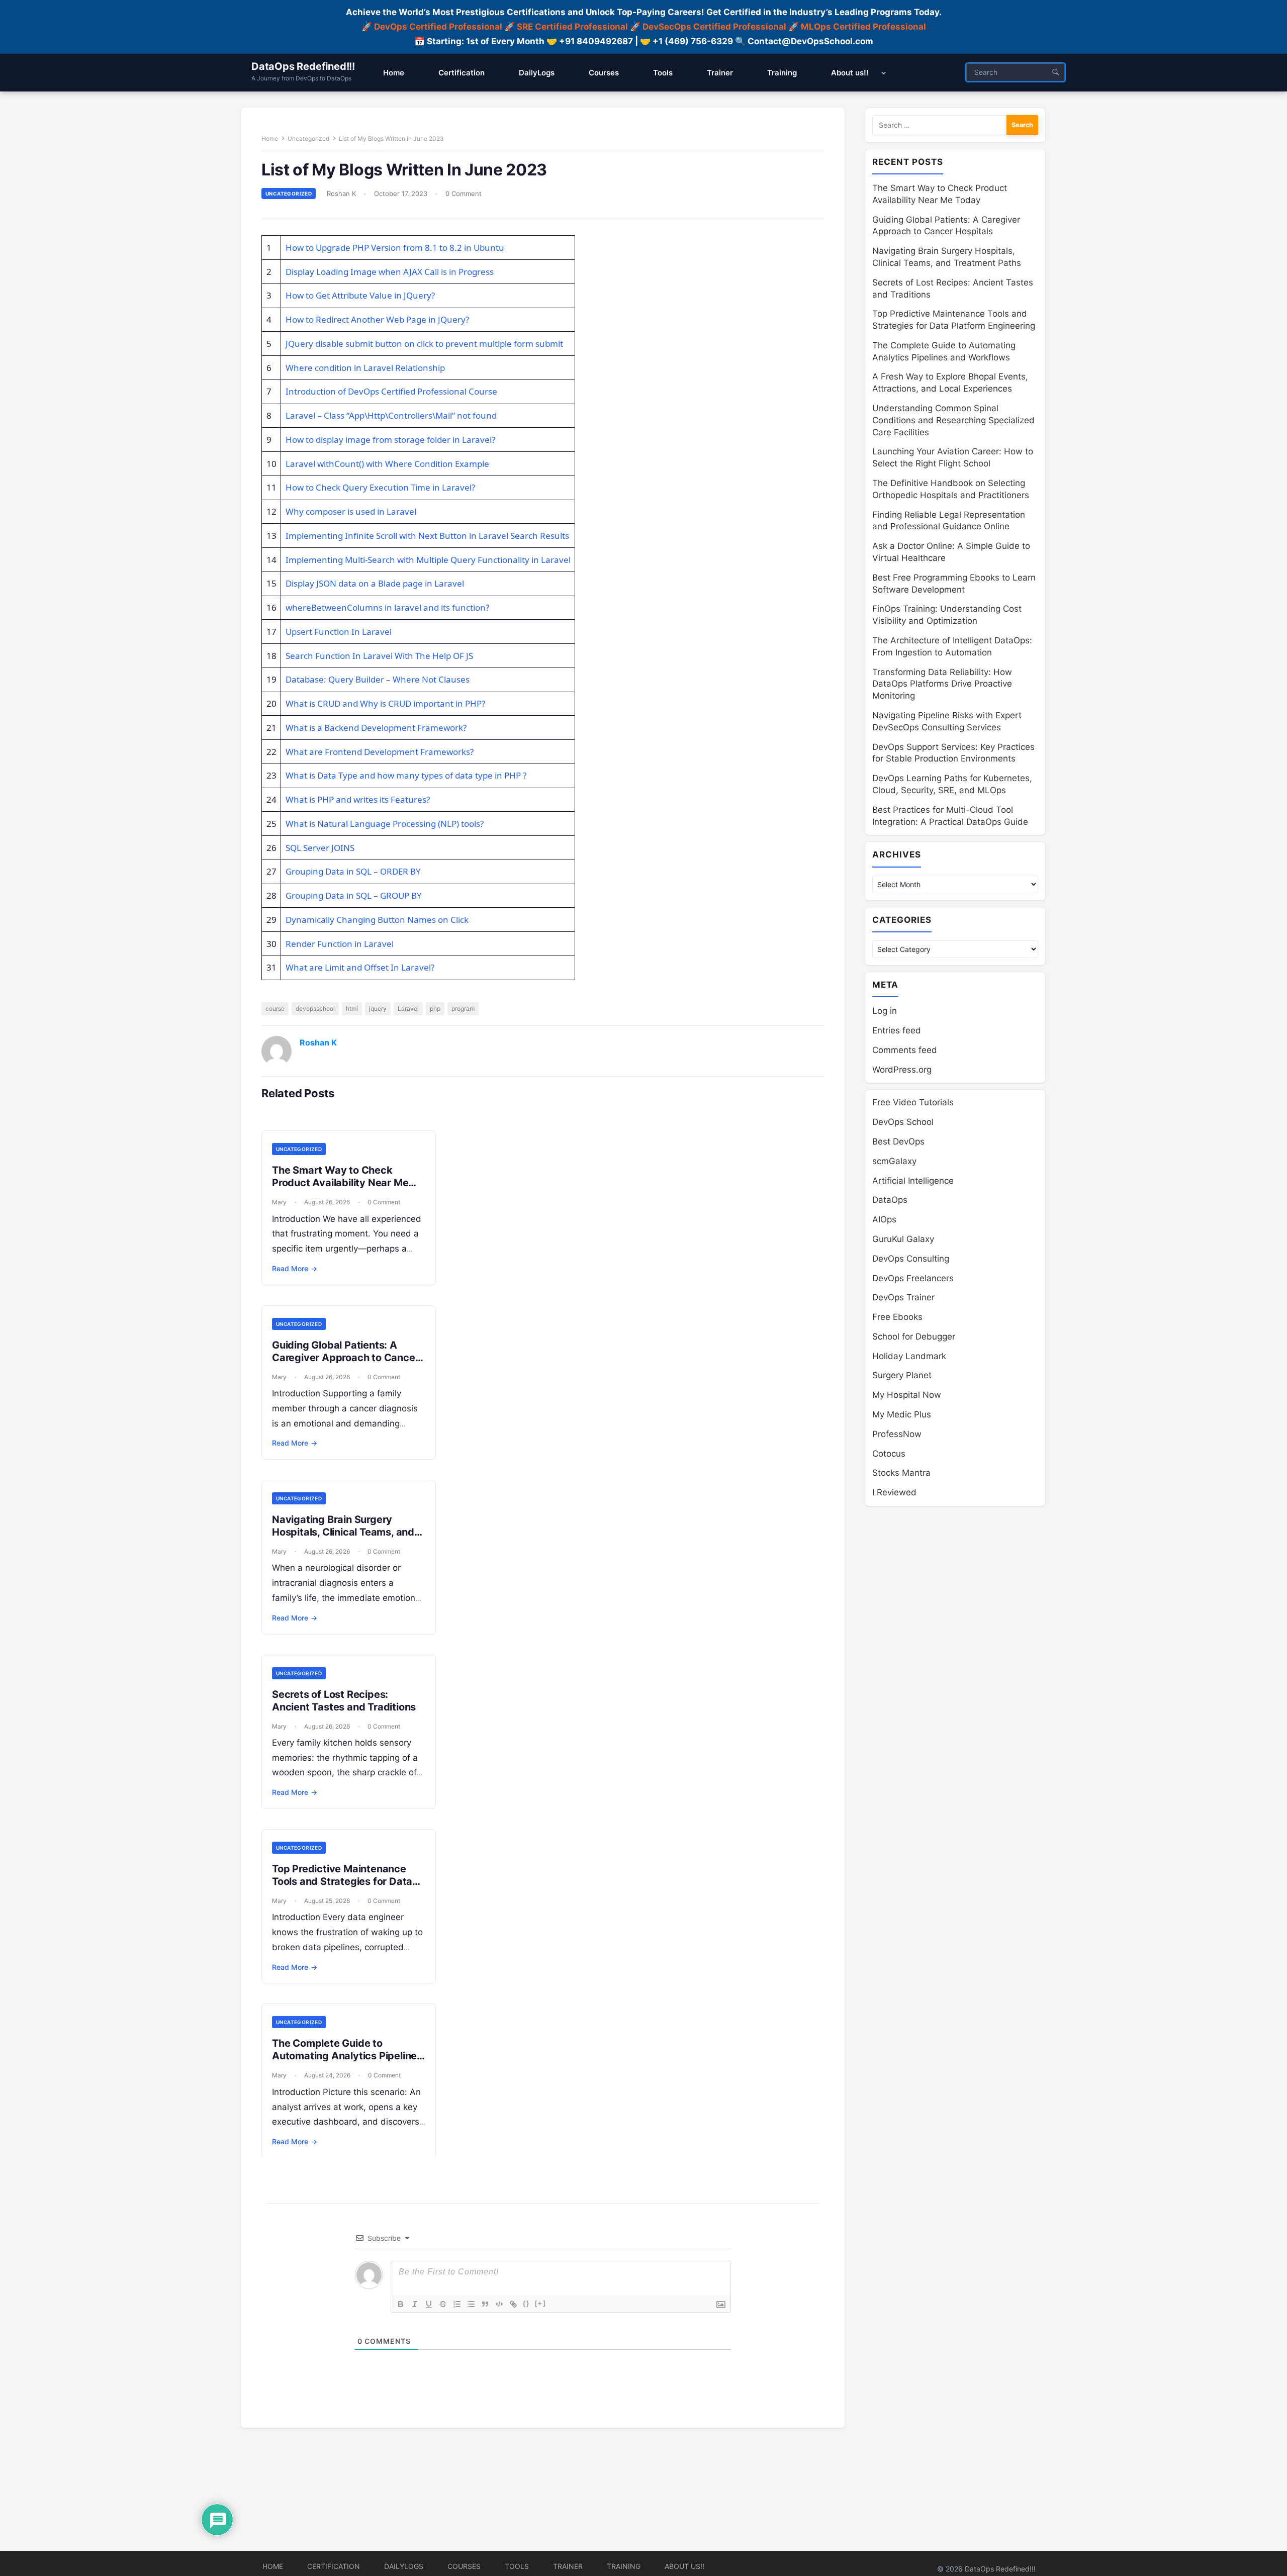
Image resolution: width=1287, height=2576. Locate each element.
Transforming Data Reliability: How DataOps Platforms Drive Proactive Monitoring (942, 684)
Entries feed (897, 1030)
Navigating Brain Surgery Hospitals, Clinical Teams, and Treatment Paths (343, 1532)
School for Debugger (914, 1337)
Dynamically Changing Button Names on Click (377, 920)
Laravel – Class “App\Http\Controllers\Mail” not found (391, 415)
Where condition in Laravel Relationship (365, 368)
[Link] (513, 2304)
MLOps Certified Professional (863, 27)
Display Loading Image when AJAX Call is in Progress (390, 272)
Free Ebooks (897, 1317)
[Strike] (443, 2304)
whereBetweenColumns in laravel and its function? (387, 607)
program (463, 1009)
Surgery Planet (902, 1375)
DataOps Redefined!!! (303, 66)
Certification (334, 2566)
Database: (306, 679)
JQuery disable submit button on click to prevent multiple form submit (424, 344)
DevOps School (903, 1122)
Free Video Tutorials (913, 1102)
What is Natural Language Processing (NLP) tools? (385, 824)
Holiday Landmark (909, 1356)
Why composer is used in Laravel (351, 511)
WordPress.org (902, 1070)
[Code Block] (499, 2304)
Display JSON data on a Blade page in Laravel (375, 583)
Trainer (568, 2566)
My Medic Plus (902, 1414)
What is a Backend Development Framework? (376, 728)
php (435, 1009)
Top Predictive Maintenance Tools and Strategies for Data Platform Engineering (342, 1881)
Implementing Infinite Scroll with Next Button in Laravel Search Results (427, 536)
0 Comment (464, 194)
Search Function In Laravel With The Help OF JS (379, 656)
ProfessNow (897, 1434)
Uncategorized (308, 138)
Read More (295, 1268)
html (352, 1009)
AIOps (884, 1219)
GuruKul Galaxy (903, 1239)
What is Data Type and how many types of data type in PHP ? (406, 775)
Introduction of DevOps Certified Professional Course (391, 391)
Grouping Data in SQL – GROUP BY (354, 895)
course (275, 1009)
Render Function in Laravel (340, 944)
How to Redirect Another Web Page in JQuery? (377, 319)
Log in (885, 1011)
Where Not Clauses (431, 679)
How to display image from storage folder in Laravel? (390, 440)
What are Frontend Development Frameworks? (380, 752)
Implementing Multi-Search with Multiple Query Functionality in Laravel (428, 560)
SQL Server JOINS (320, 848)
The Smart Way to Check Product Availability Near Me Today (340, 1183)
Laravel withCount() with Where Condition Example (387, 464)
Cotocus (889, 1454)
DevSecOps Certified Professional (714, 27)
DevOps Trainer (903, 1297)
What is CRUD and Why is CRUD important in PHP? (385, 703)
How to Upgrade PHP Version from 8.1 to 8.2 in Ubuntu (395, 248)
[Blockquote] (485, 2304)
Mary (279, 1202)
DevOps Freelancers (913, 1278)
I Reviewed (894, 1492)
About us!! (684, 2566)
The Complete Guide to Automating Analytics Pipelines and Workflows (347, 2056)
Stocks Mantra (901, 1473)
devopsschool (315, 1009)
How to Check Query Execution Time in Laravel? (380, 487)
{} (526, 2303)
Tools (517, 2566)
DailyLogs (404, 2566)
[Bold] (401, 2304)
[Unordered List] (471, 2304)
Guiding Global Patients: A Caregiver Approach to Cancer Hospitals (345, 1358)
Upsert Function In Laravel (339, 632)
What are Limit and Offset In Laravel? (360, 967)
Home (270, 138)
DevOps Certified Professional (438, 27)
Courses (464, 2566)
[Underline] (429, 2304)
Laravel (408, 1009)
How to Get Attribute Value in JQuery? (360, 295)
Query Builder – (359, 679)
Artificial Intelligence (913, 1181)
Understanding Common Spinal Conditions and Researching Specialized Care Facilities (953, 420)
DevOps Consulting (911, 1259)
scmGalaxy (894, 1161)
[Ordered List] (457, 2304)
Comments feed (905, 1050)
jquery (378, 1009)
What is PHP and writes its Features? (358, 799)
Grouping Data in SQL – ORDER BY (353, 871)
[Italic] (415, 2304)
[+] (540, 2303)
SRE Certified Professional (572, 27)
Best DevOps (898, 1141)
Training (624, 2566)
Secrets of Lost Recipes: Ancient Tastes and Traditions (344, 1701)
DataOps (890, 1200)
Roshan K (341, 194)
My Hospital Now (907, 1395)
